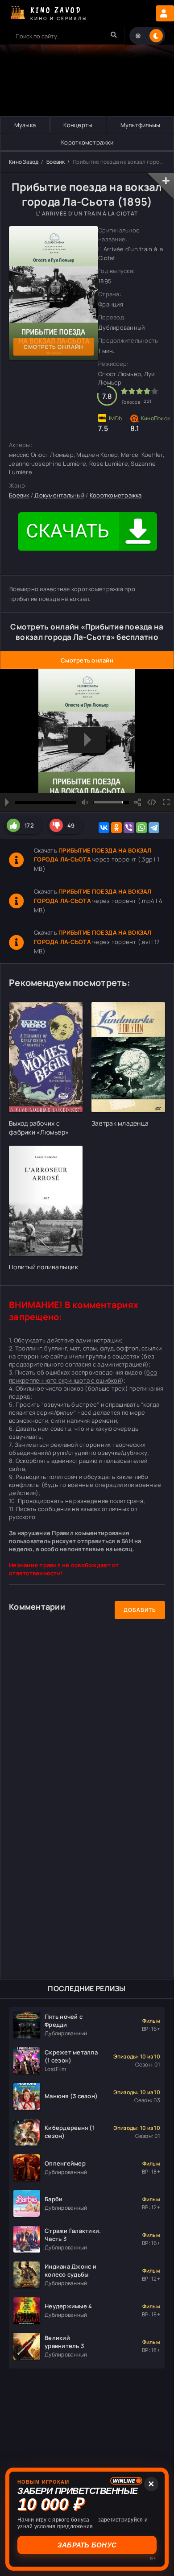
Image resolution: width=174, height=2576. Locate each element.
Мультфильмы (141, 125)
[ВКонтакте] (104, 828)
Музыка (25, 125)
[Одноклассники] (116, 828)
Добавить (140, 1610)
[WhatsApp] (141, 828)
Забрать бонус (87, 2545)
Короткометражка (116, 495)
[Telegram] (154, 828)
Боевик (56, 162)
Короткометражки (87, 142)
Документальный (59, 495)
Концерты (78, 125)
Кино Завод (24, 162)
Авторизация (165, 13)
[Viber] (129, 828)
